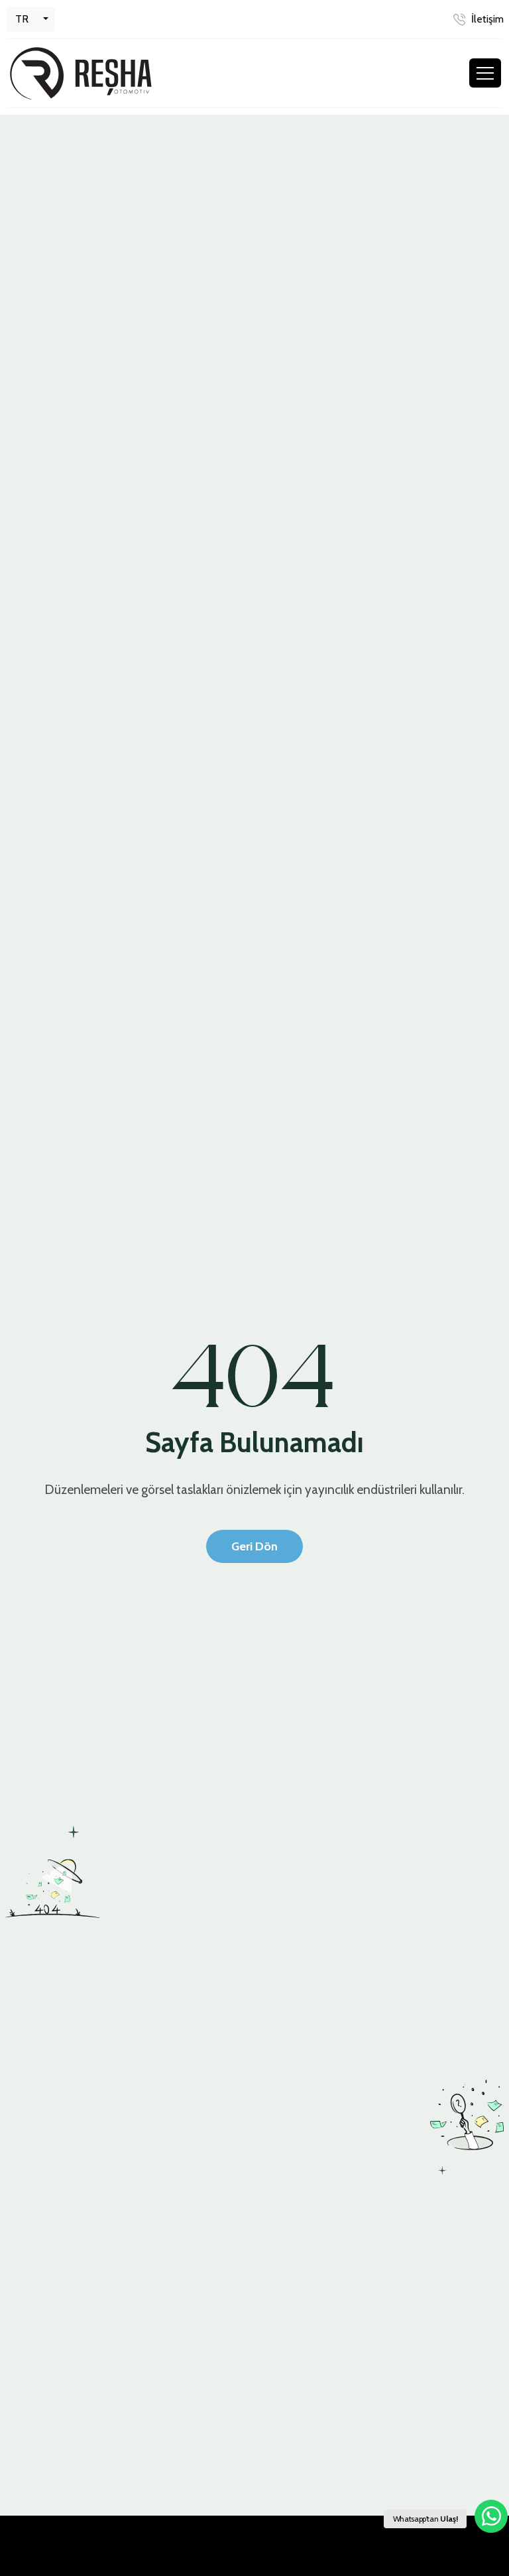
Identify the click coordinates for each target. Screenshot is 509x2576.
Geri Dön (254, 1546)
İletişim (487, 19)
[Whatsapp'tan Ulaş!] (491, 2516)
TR (22, 19)
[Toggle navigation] (485, 73)
